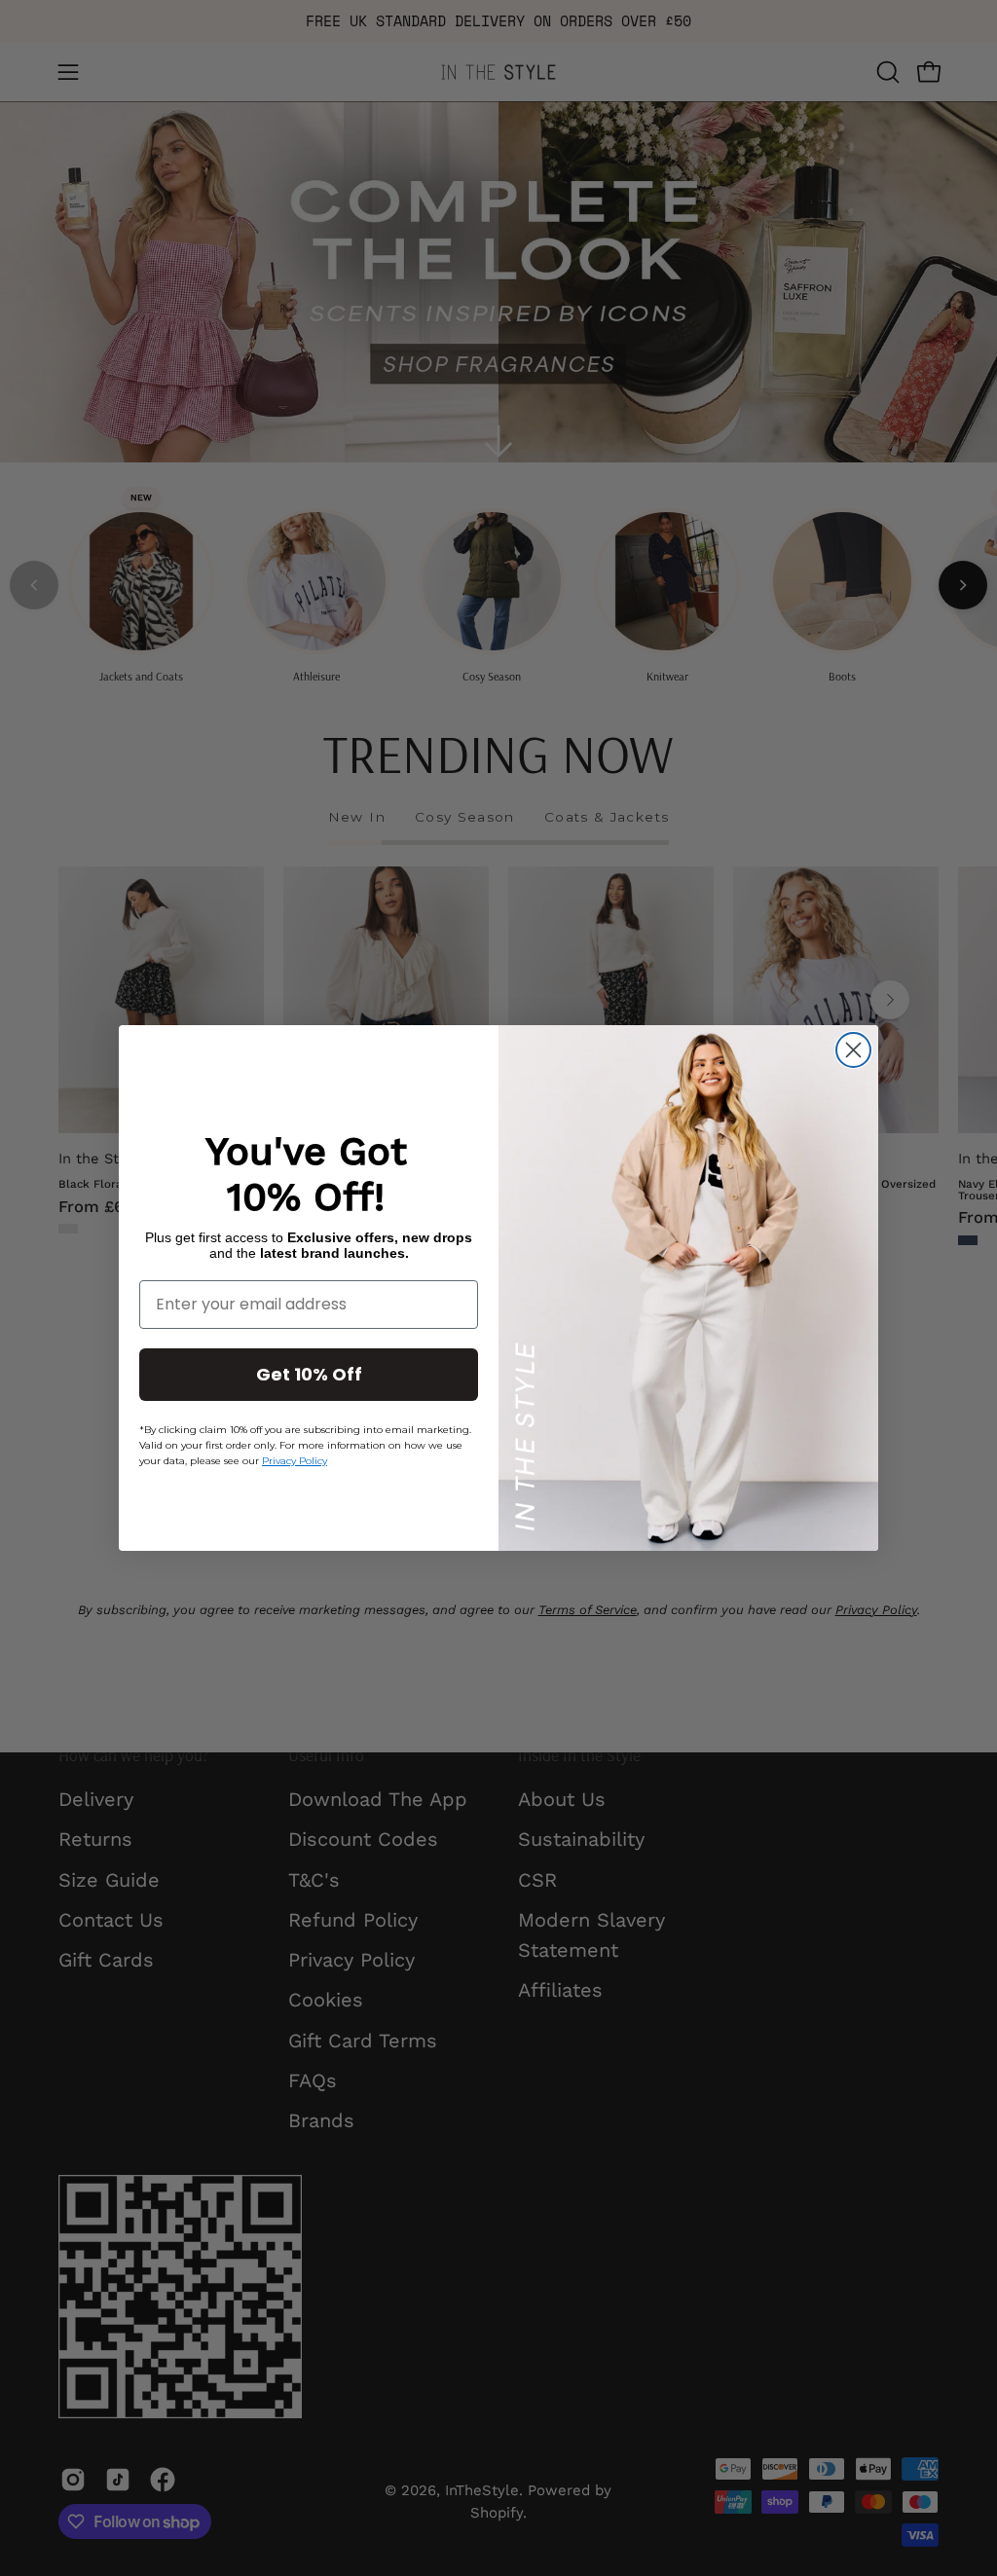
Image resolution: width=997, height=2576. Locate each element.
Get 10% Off (309, 1374)
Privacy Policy (295, 1461)
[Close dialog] (853, 1050)
